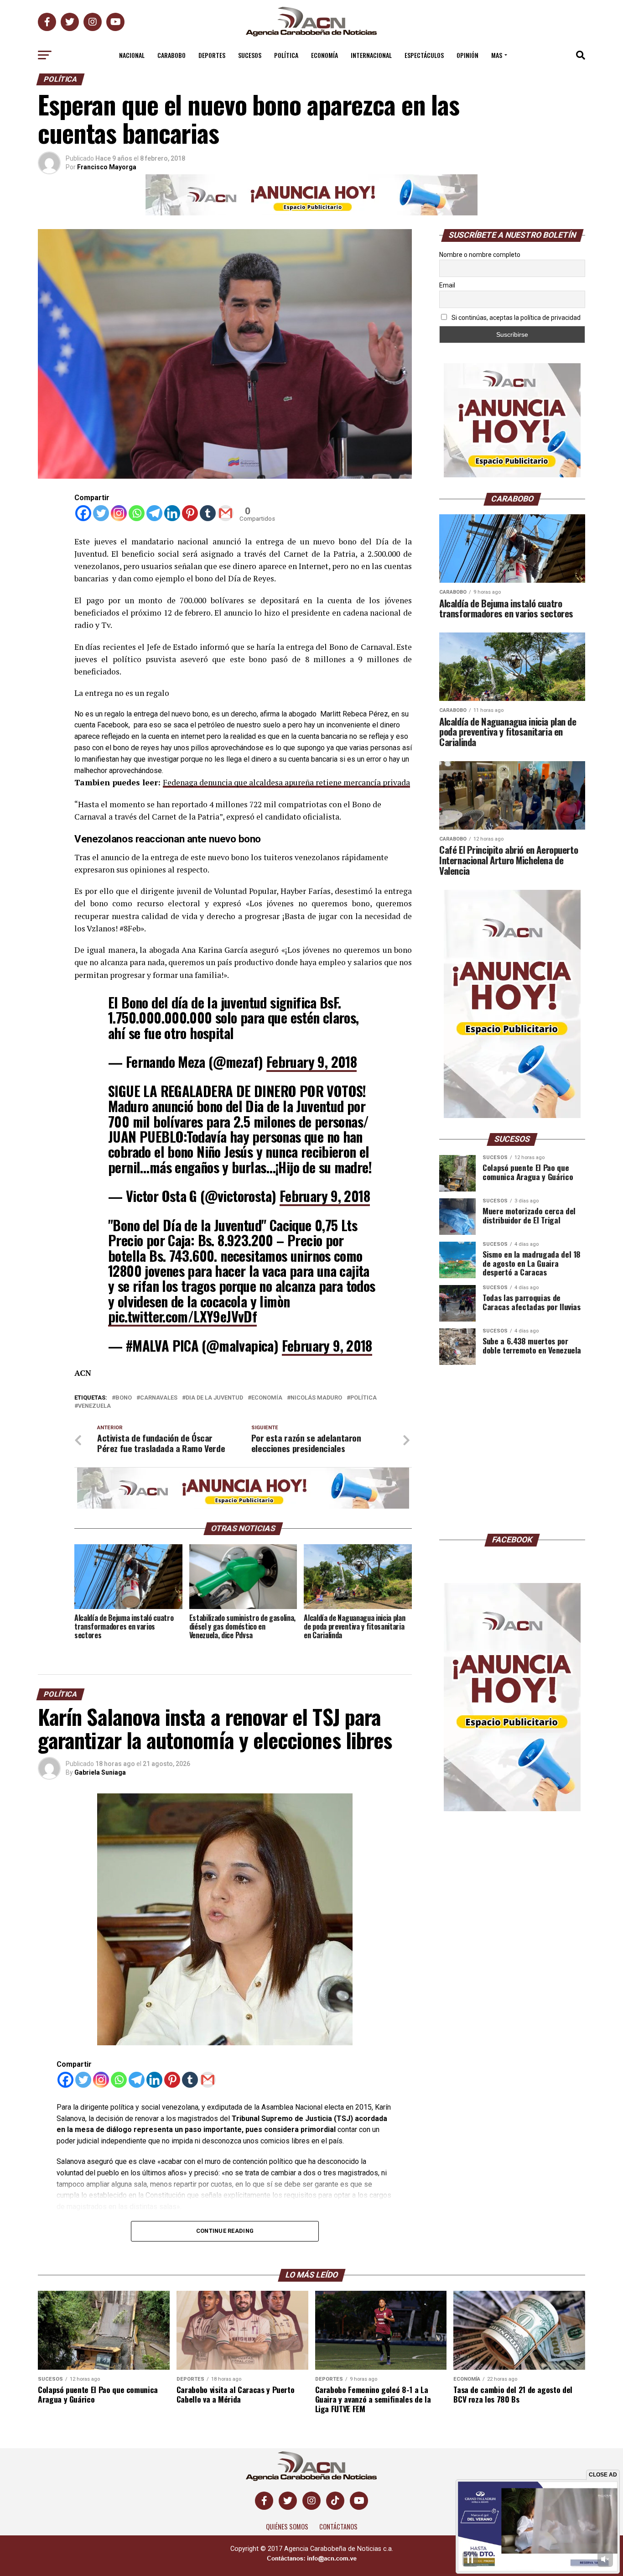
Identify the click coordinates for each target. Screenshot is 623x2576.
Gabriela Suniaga (100, 1772)
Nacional (132, 55)
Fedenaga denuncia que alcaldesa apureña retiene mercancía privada (286, 782)
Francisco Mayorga (107, 167)
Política (286, 55)
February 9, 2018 (311, 1062)
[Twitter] (101, 513)
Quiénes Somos (287, 2526)
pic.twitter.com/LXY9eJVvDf (182, 1316)
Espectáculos (424, 55)
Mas (497, 55)
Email (447, 285)
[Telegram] (154, 513)
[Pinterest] (190, 513)
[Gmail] (226, 513)
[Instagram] (119, 513)
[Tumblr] (208, 513)
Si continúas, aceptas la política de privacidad (515, 318)
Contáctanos (338, 2526)
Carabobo (171, 55)
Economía (324, 55)
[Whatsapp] (137, 513)
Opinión (467, 55)
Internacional (371, 55)
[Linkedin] (172, 513)
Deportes (212, 55)
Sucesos (250, 55)
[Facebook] (83, 513)
